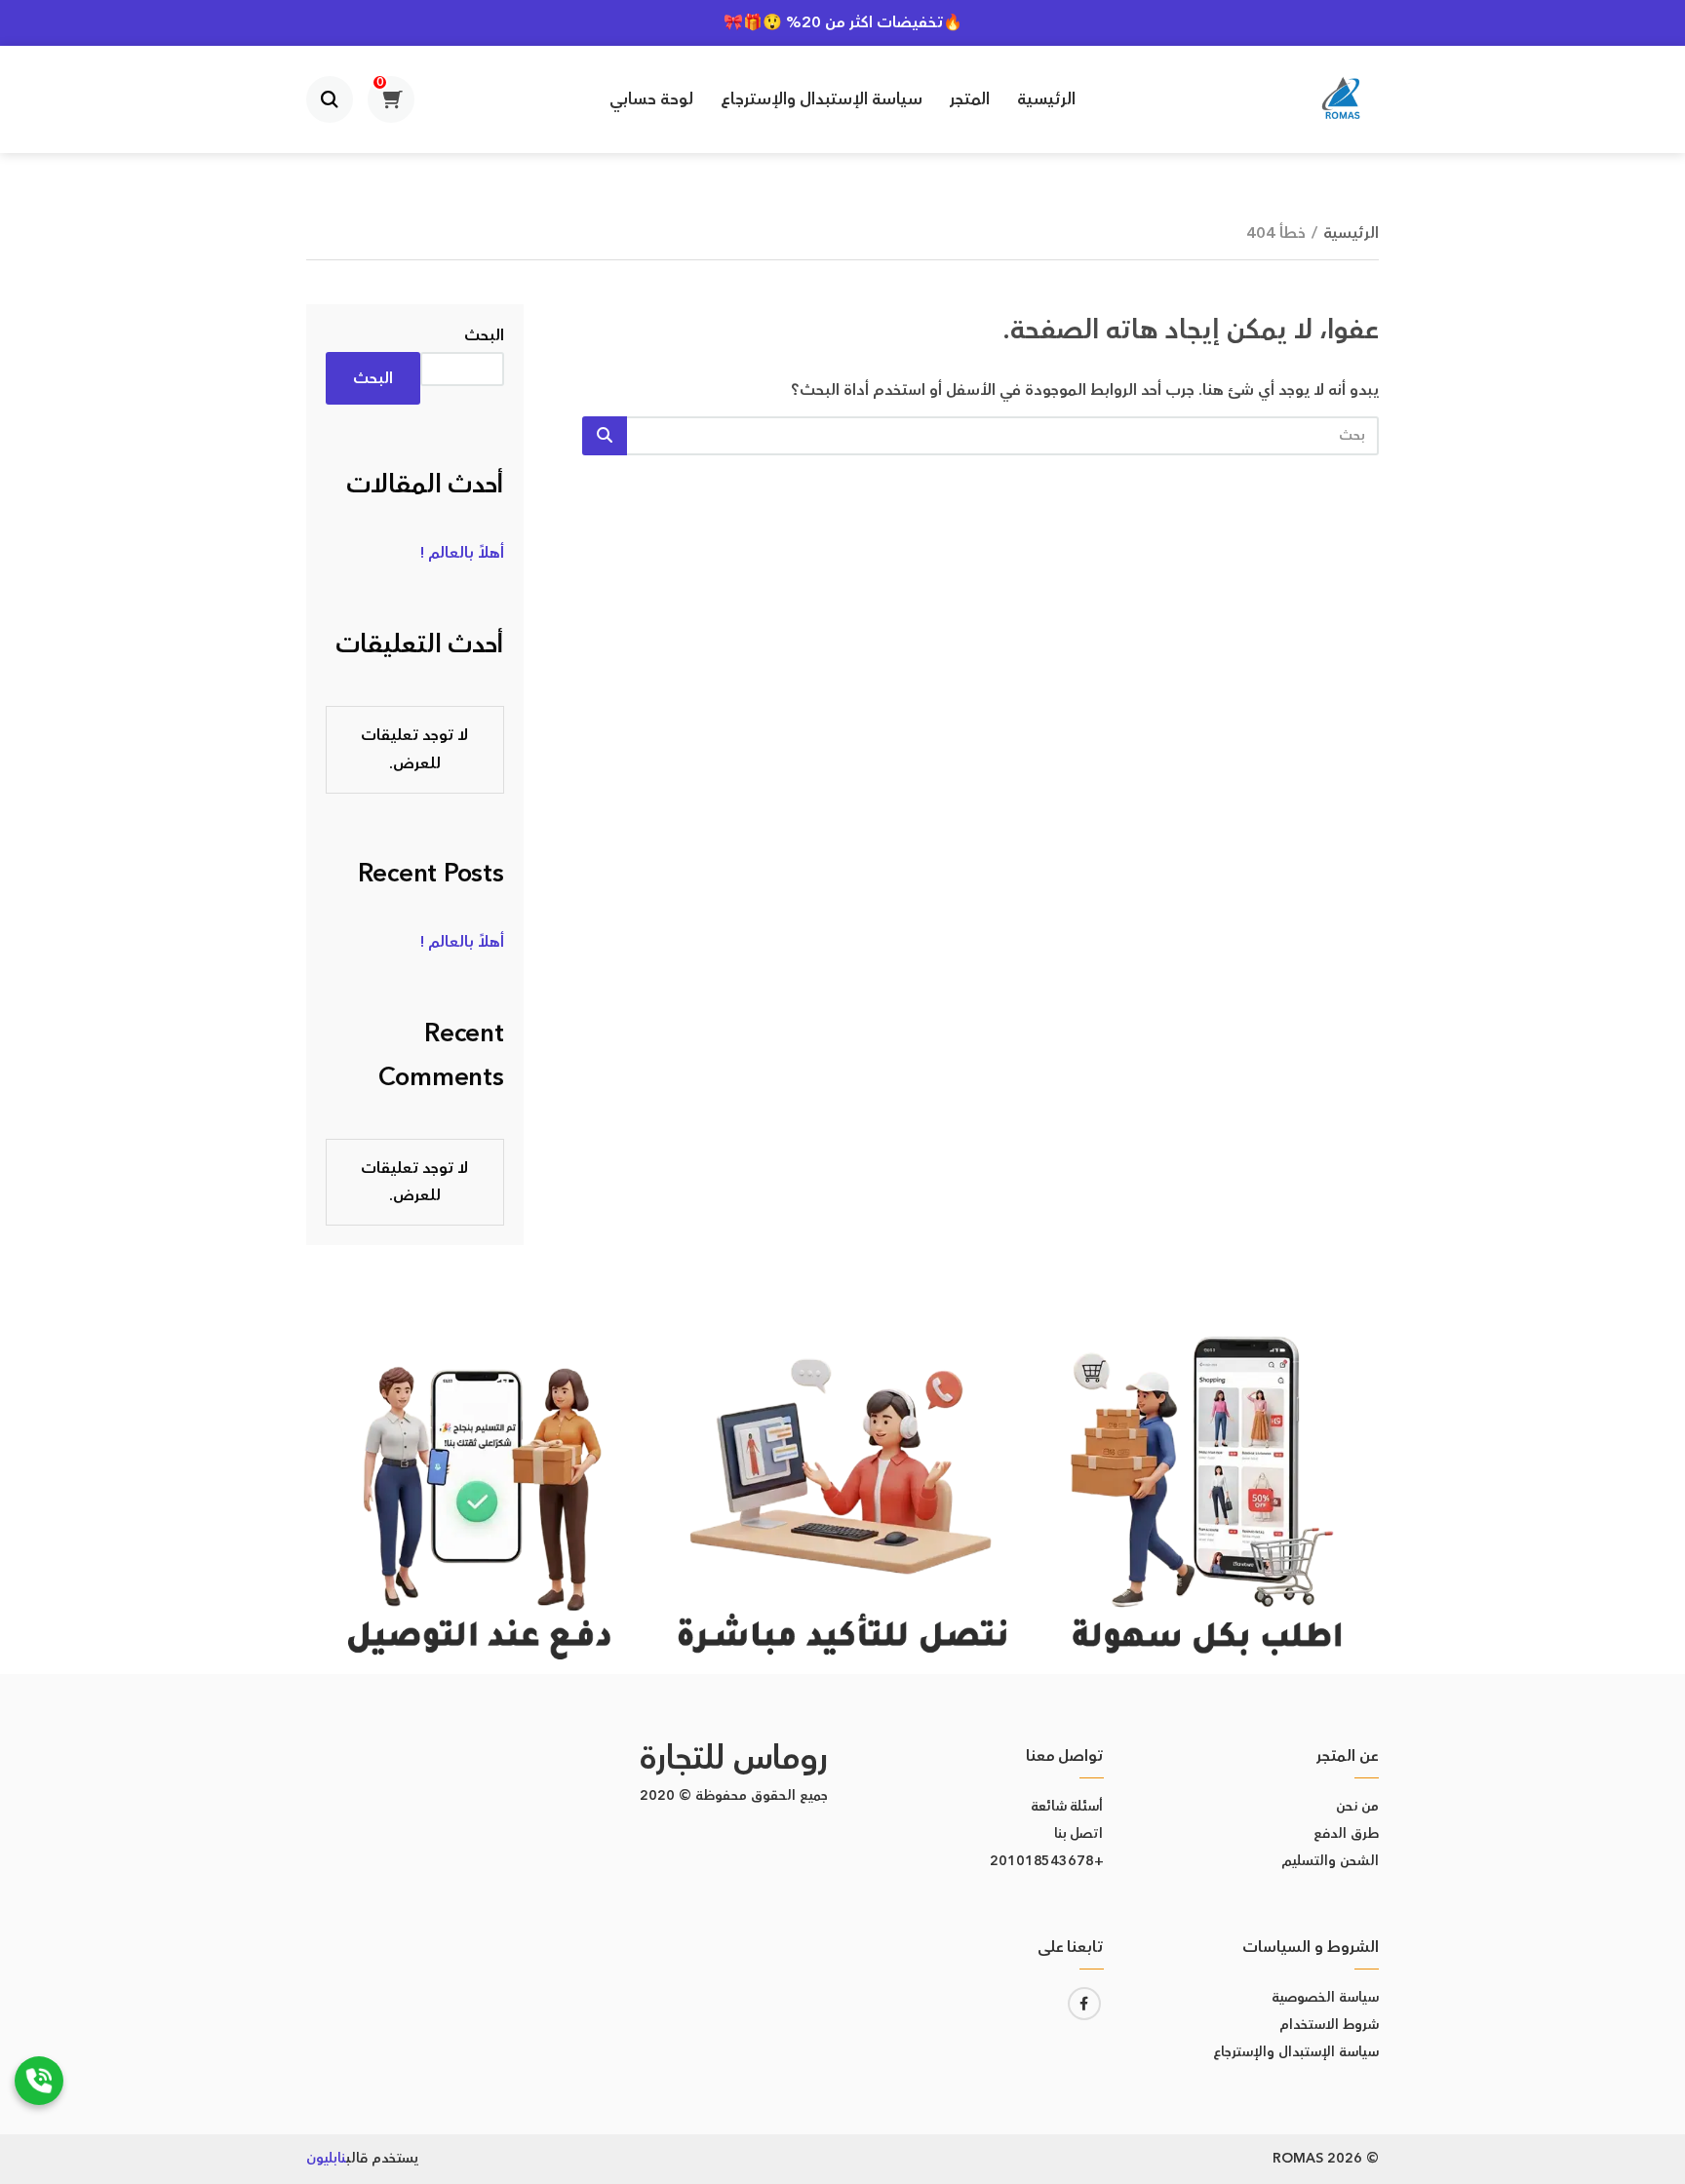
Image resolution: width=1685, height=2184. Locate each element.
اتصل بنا (1079, 1834)
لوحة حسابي (651, 99)
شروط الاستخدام (1329, 2025)
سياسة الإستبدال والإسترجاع (822, 99)
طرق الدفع (1346, 1834)
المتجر (970, 99)
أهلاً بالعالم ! (462, 553)
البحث (484, 335)
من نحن (1357, 1807)
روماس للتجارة (734, 1758)
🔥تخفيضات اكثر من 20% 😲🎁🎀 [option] (843, 22)
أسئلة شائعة (1067, 1807)
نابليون (326, 2159)
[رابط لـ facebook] (1084, 2004)
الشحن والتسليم (1330, 1861)
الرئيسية (1046, 99)
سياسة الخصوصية (1325, 1998)
